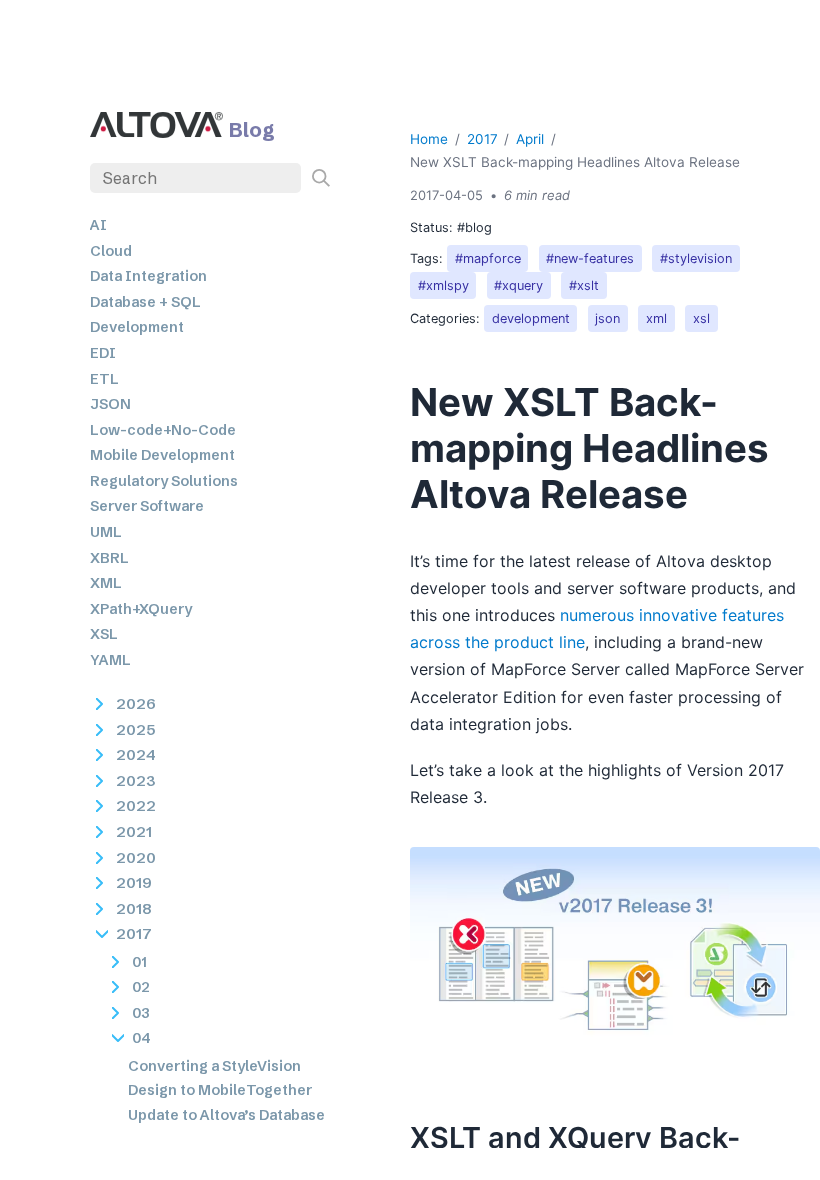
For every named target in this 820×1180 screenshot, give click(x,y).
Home (429, 139)
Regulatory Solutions (164, 481)
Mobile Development (162, 455)
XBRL (109, 558)
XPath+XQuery (141, 609)
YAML (110, 660)
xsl (701, 318)
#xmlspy (443, 285)
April (530, 139)
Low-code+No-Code (163, 430)
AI (98, 225)
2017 (482, 139)
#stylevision (696, 258)
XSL (104, 634)
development (531, 318)
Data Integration (148, 276)
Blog (252, 129)
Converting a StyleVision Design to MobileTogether (220, 1078)
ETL (104, 379)
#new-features (590, 258)
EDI (103, 353)
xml (656, 318)
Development (137, 327)
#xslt (584, 285)
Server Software (147, 506)
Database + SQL (145, 302)
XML (106, 583)
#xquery (518, 285)
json (607, 318)
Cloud (111, 251)
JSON (110, 404)
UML (106, 532)
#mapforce (488, 258)
